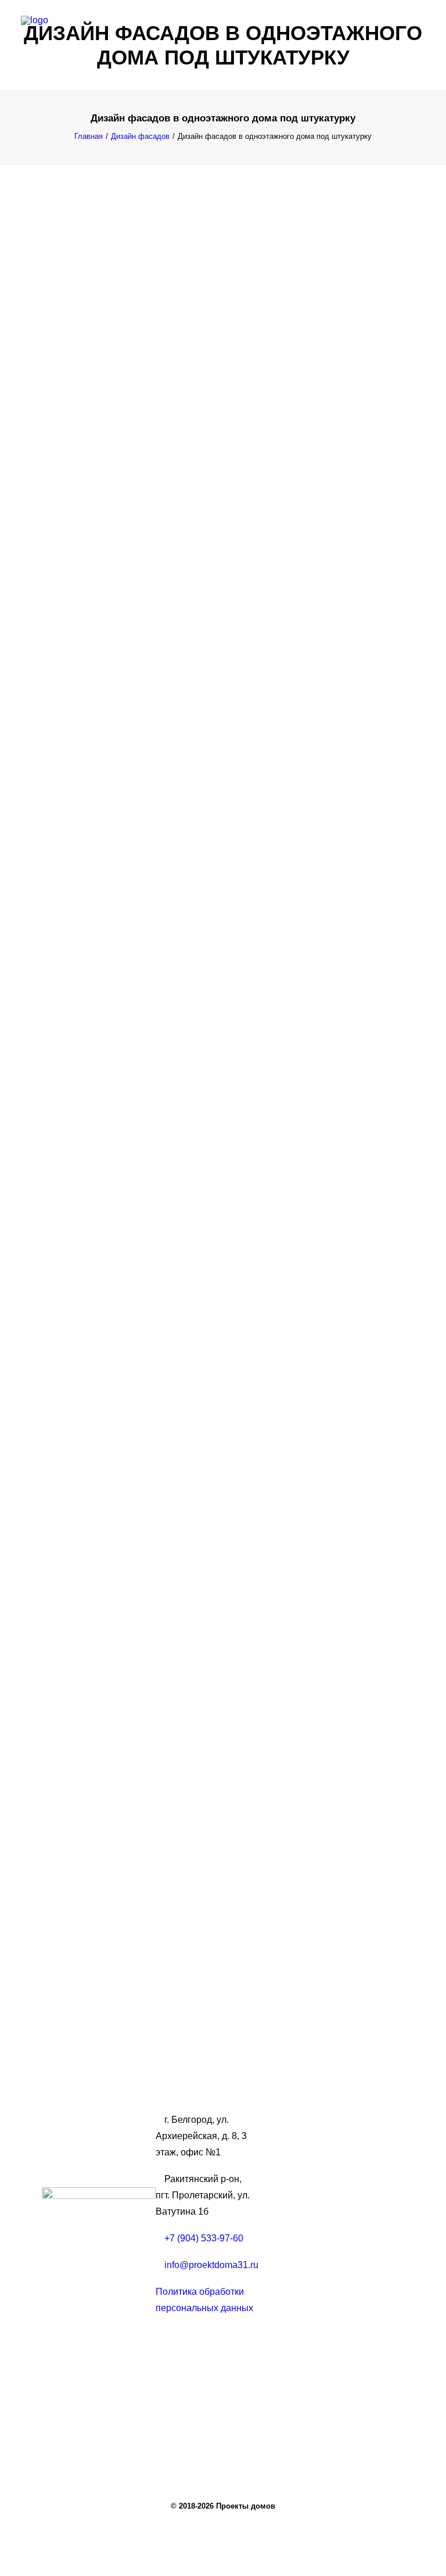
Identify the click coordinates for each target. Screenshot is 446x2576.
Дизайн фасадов (140, 136)
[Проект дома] (223, 33)
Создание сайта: (89, 2367)
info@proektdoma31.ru (211, 2265)
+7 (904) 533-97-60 (204, 2238)
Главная (89, 136)
